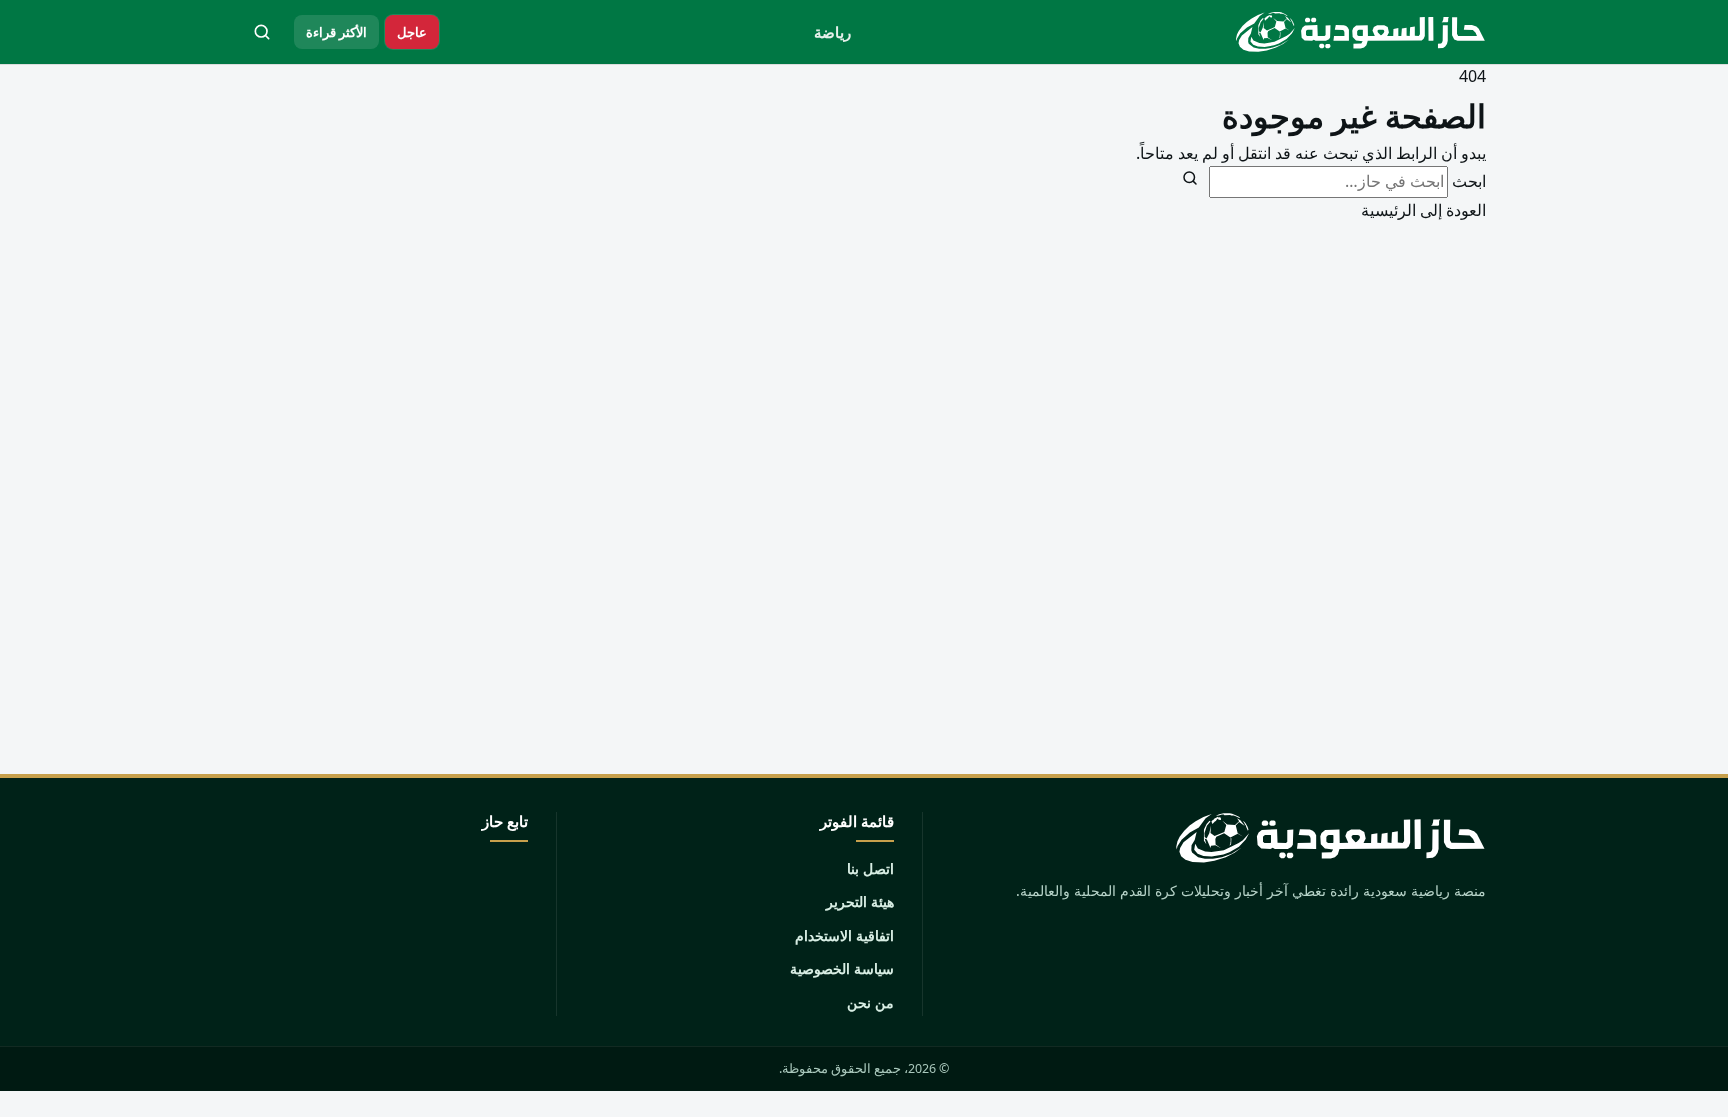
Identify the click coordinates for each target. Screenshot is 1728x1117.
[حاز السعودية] (1356, 32)
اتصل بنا (870, 868)
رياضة (832, 32)
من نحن (870, 1002)
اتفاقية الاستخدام (844, 935)
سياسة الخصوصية (842, 968)
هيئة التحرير (860, 901)
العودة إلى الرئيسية (1423, 210)
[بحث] (262, 32)
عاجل (412, 32)
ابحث (1469, 181)
